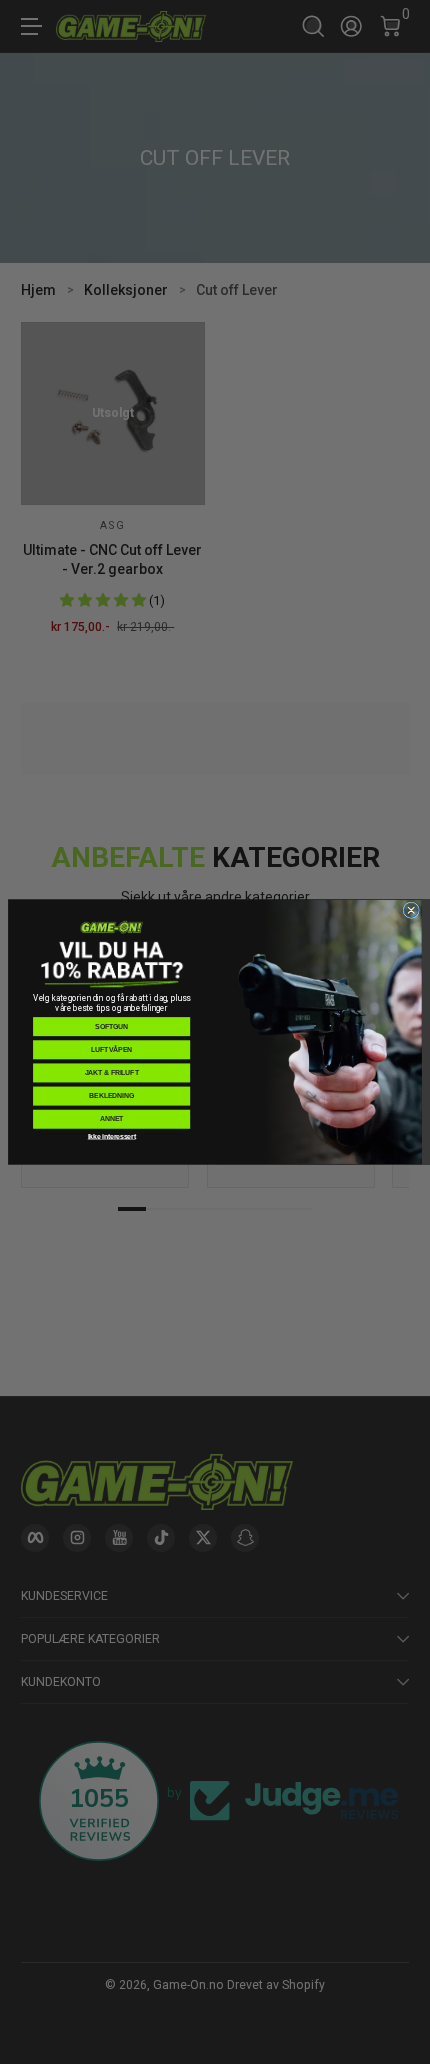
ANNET (112, 1118)
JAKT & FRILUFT (112, 1072)
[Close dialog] (411, 910)
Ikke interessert (112, 1136)
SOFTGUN (111, 1026)
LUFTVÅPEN (111, 1049)
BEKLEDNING (111, 1095)
